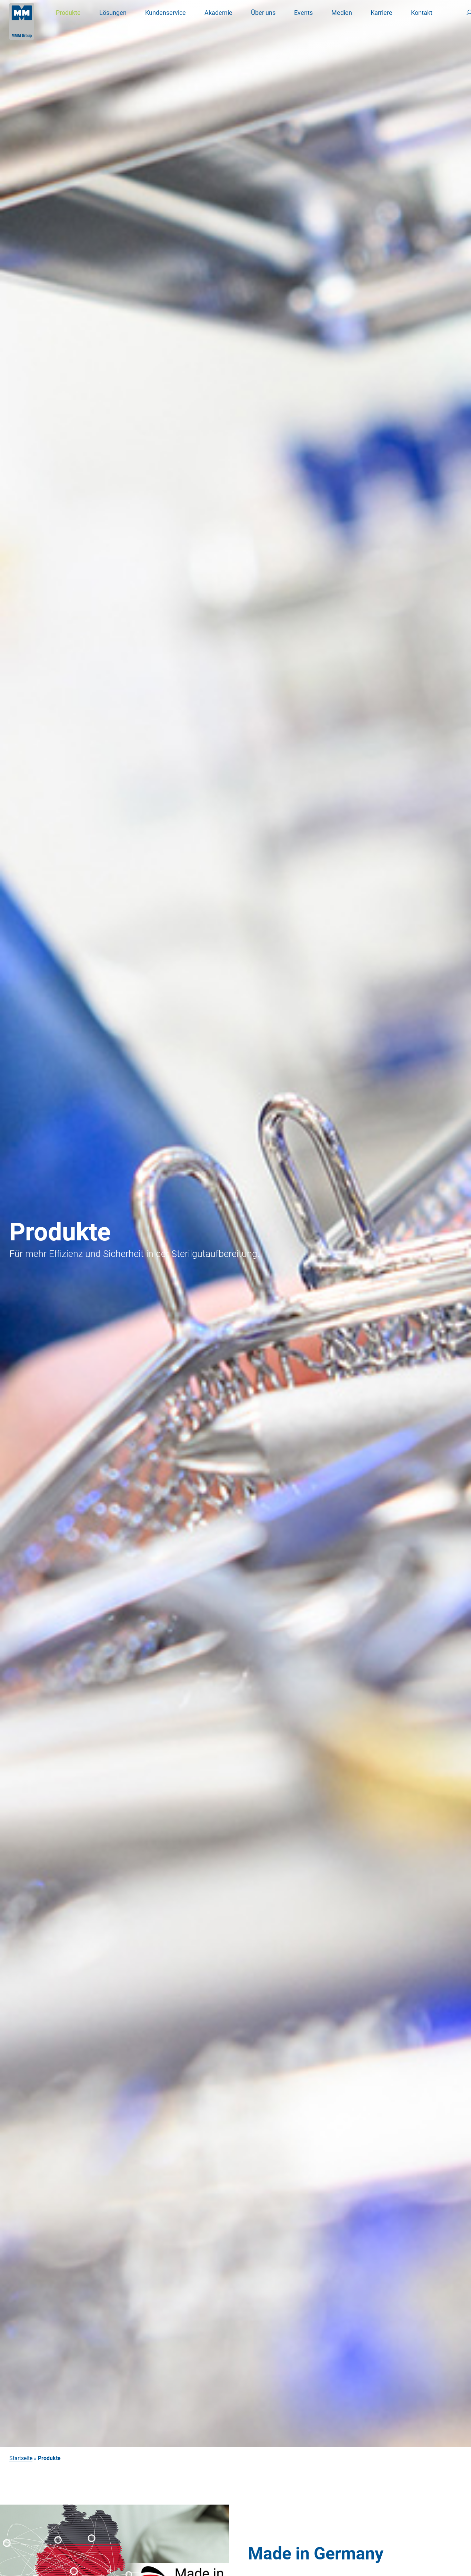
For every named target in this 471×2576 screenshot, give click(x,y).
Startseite (21, 2458)
